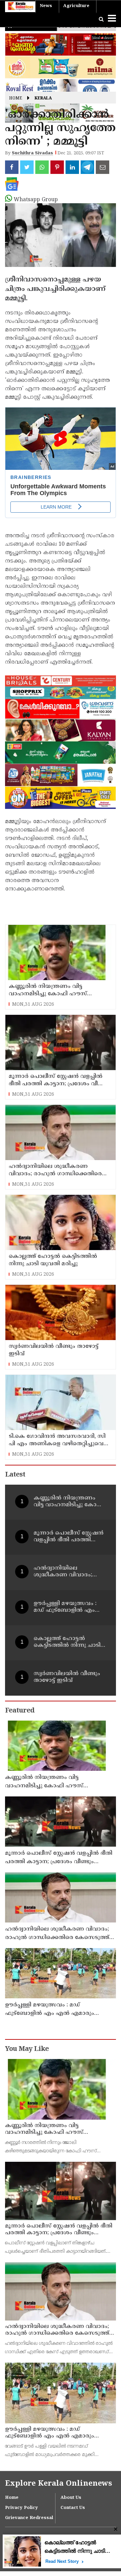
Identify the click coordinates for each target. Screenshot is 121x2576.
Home (16, 99)
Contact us (73, 2508)
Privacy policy (22, 2508)
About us (71, 2498)
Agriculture (76, 6)
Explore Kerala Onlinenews (58, 2484)
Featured (20, 1711)
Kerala (43, 99)
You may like (27, 2049)
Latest (15, 1475)
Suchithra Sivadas (32, 153)
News (46, 6)
